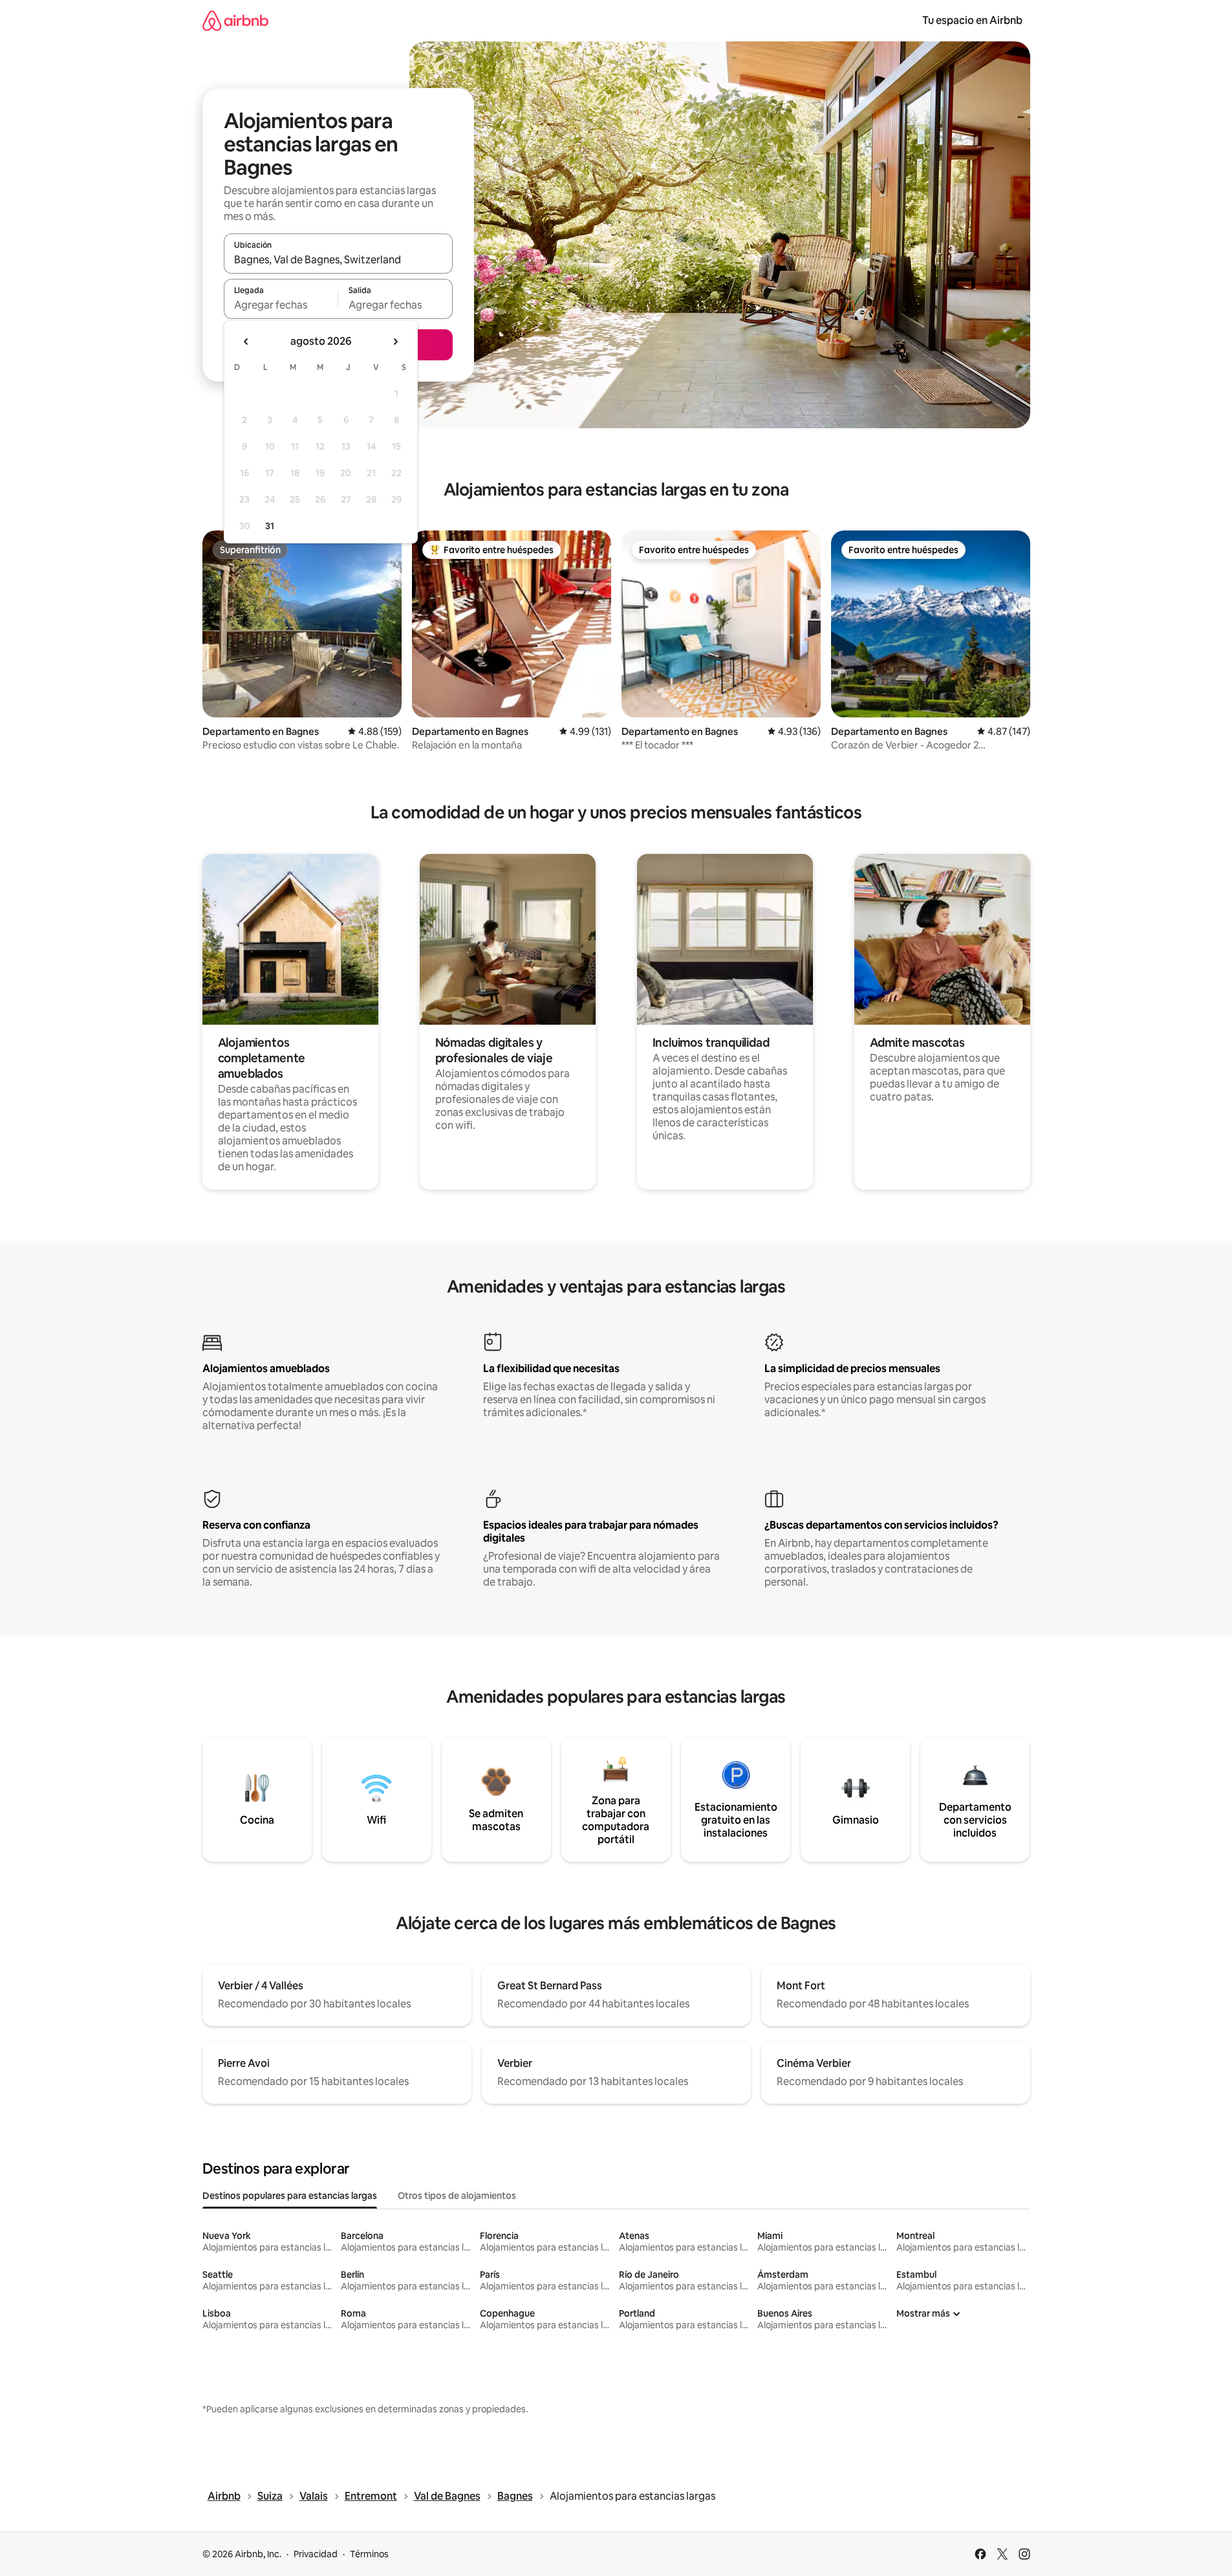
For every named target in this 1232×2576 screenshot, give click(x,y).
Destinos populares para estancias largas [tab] (290, 2196)
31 (270, 526)
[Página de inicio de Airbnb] (235, 20)
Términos (369, 2554)
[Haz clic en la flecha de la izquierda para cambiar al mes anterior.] (246, 342)
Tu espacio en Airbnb (972, 20)
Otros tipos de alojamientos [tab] (457, 2196)
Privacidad (316, 2554)
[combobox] (338, 259)
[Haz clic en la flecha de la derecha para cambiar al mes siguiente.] (395, 342)
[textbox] (281, 305)
